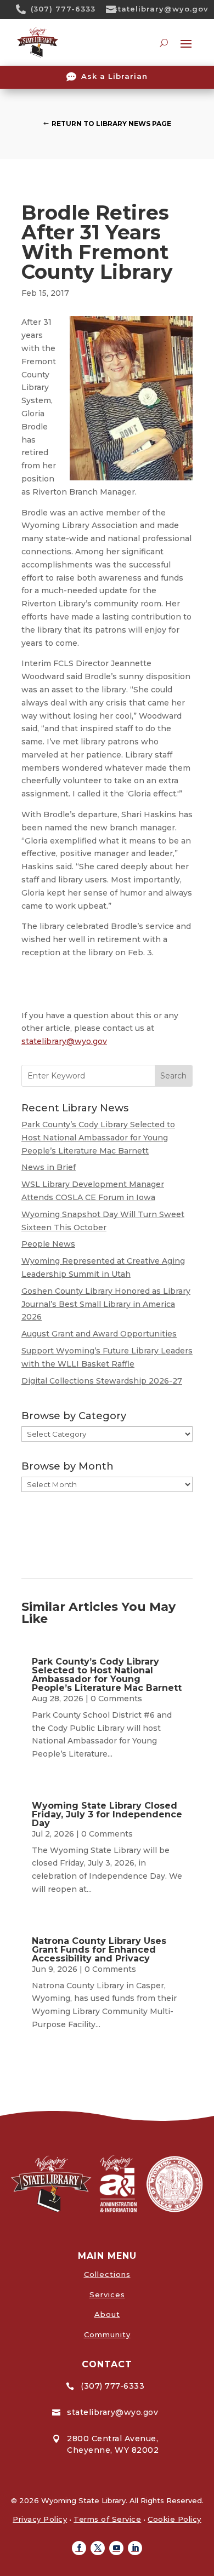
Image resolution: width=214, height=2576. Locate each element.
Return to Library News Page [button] (111, 124)
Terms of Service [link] (107, 2519)
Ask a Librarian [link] (114, 76)
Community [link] (107, 2334)
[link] (25, 9)
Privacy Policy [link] (40, 2519)
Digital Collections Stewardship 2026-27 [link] (102, 1381)
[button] (79, 2548)
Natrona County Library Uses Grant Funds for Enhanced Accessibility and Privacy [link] (99, 1950)
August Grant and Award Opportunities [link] (99, 1334)
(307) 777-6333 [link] (63, 9)
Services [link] (107, 2294)
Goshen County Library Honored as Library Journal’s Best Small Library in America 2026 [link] (106, 1304)
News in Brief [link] (49, 1167)
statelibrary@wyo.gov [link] (161, 9)
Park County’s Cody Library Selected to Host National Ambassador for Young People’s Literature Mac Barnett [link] (98, 1138)
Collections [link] (107, 2274)
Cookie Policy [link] (174, 2519)
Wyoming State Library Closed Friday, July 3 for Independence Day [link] (107, 1814)
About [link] (107, 2314)
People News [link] (48, 1244)
